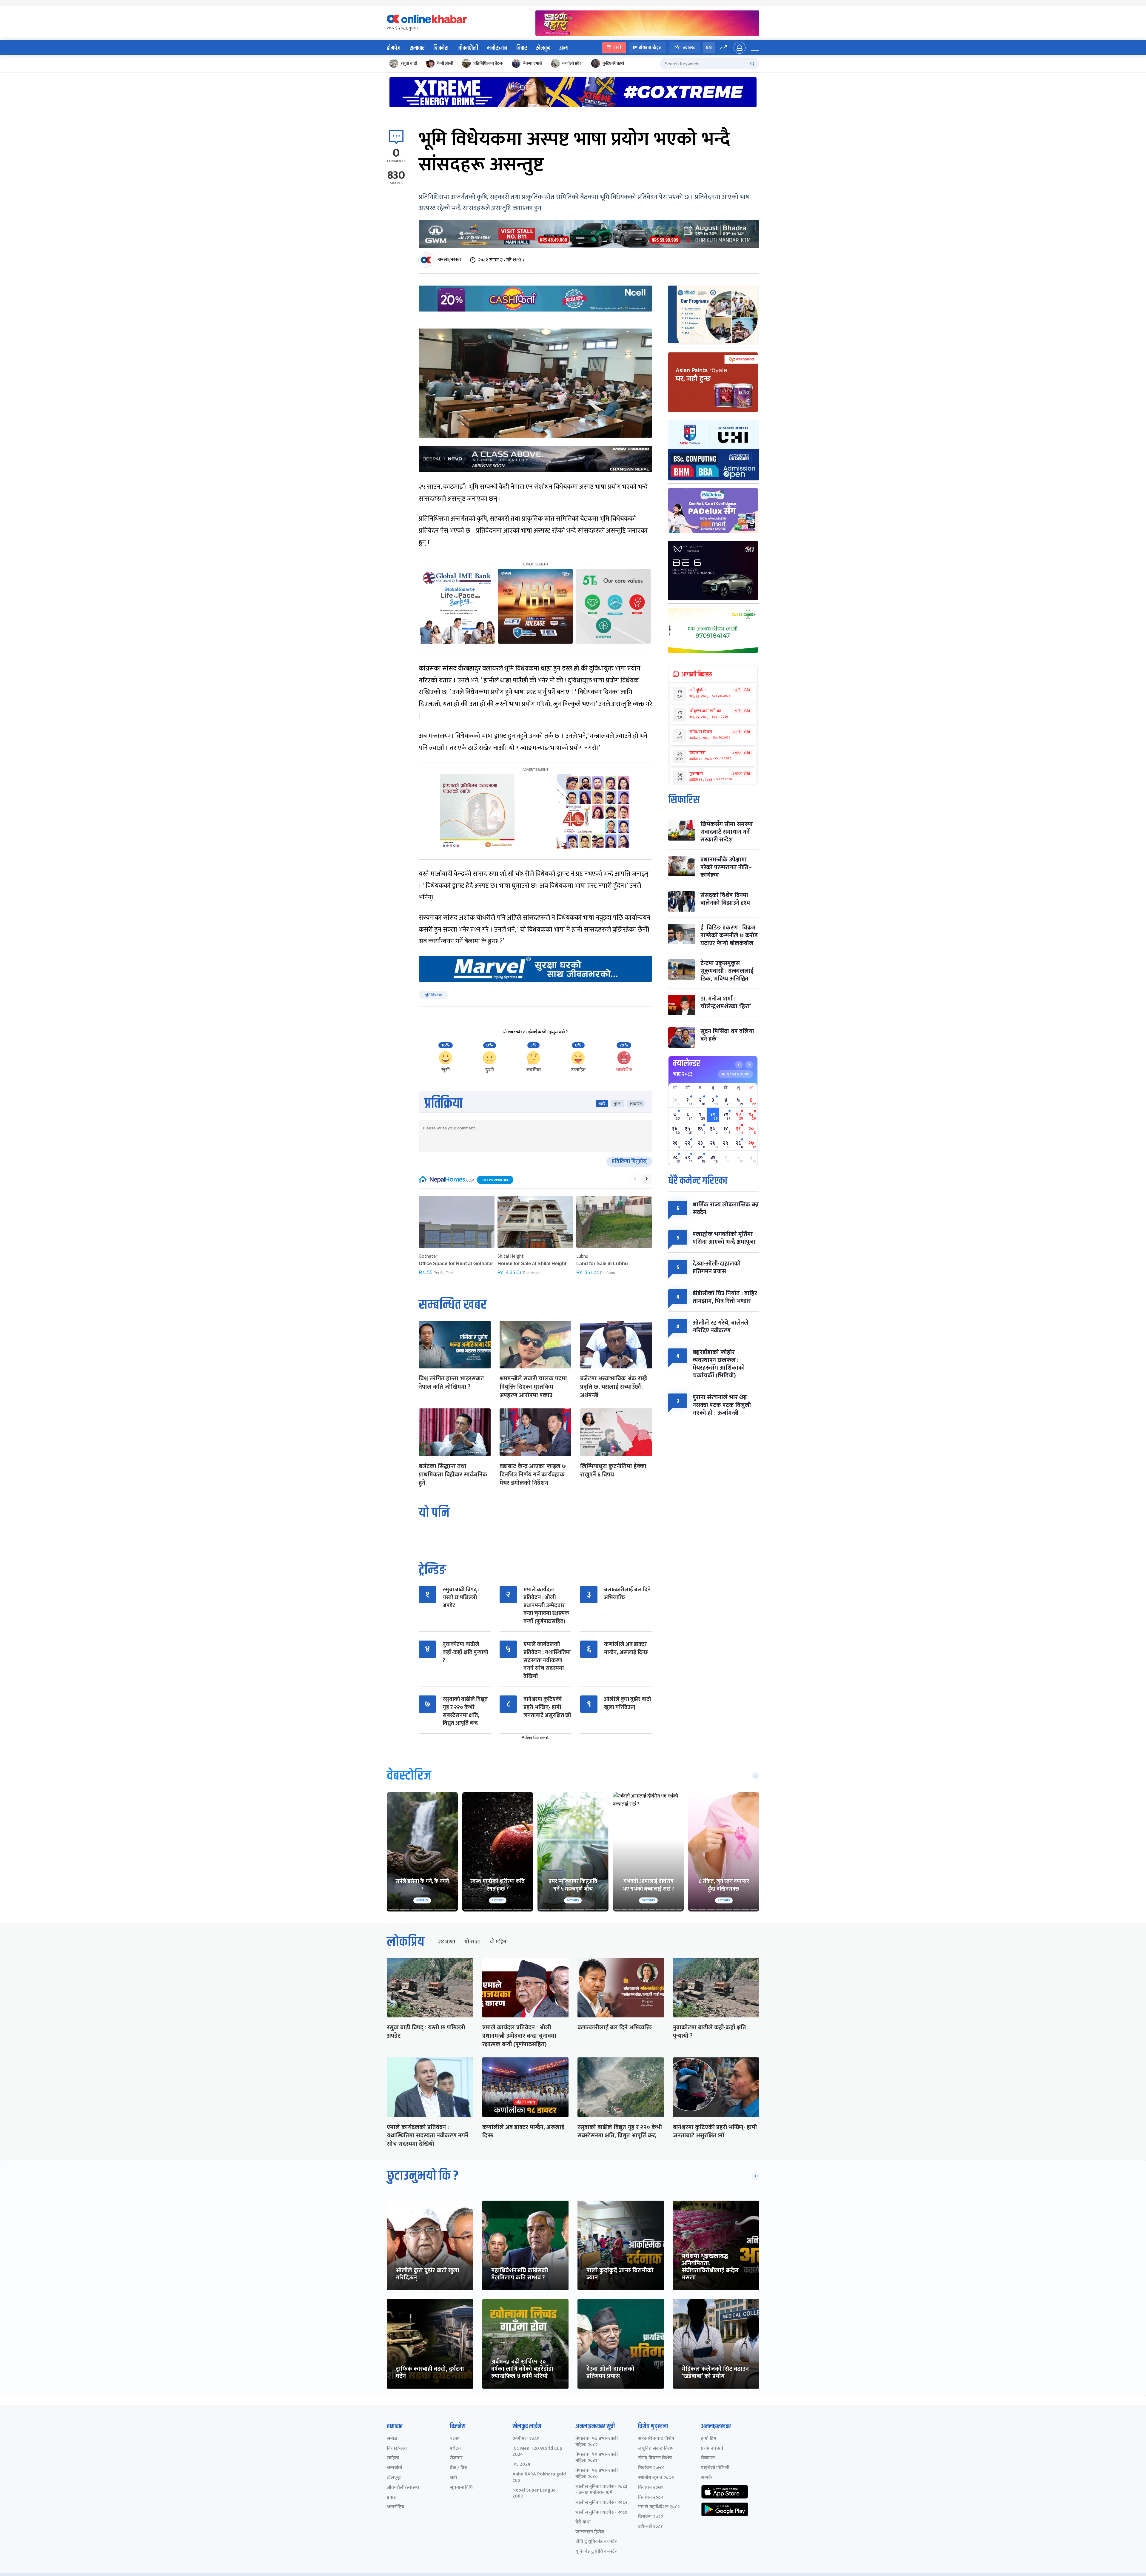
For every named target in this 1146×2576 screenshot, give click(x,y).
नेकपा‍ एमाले (533, 63)
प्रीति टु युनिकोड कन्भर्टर (596, 2542)
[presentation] (635, 1179)
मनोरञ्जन (497, 48)
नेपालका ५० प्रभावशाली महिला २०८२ (597, 2442)
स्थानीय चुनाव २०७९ (656, 2478)
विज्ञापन (708, 2458)
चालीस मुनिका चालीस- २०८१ (601, 2513)
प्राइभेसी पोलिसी (715, 2468)
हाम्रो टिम (709, 2439)
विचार (522, 48)
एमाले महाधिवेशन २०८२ (659, 2507)
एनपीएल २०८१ (526, 2439)
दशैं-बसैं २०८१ (650, 2527)
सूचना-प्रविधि (461, 2488)
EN (709, 48)
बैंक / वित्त (459, 2468)
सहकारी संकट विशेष (656, 2439)
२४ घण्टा (446, 1942)
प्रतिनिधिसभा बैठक (488, 63)
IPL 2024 (521, 2465)
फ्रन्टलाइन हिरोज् (590, 2532)
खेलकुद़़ (394, 2478)
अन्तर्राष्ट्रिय (396, 2507)
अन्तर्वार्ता (394, 2468)
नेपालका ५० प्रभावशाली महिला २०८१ (597, 2458)
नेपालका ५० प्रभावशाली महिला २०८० (597, 2474)
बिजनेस (441, 48)
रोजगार (456, 2458)
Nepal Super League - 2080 (536, 2494)
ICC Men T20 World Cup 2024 (537, 2452)
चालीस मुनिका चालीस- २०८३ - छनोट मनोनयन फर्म (601, 2490)
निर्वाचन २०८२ (650, 2498)
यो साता (472, 1942)
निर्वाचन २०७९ (651, 2488)
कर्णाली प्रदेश (572, 63)
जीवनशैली (468, 48)
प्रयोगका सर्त (712, 2449)
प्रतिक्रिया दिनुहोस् (629, 1161)
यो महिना (499, 1942)
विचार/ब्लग (397, 2449)
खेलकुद (543, 48)
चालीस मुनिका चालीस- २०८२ (601, 2503)
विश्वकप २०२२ (650, 2517)
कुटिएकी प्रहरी (613, 63)
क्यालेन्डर (687, 1063)
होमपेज (394, 48)
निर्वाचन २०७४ (651, 2468)
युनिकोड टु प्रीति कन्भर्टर (596, 2552)
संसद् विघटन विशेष (655, 2458)
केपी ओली (445, 63)
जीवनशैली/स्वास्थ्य (403, 2488)
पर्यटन (455, 2449)
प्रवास (392, 2498)
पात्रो (617, 48)
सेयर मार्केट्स (650, 48)
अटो (453, 2478)
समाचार (417, 48)
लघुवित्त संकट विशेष (656, 2449)
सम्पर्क (707, 2478)
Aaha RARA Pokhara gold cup (539, 2478)
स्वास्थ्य (689, 48)
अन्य (564, 48)
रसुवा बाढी (409, 63)
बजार (454, 2439)
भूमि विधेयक (433, 995)
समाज (392, 2439)
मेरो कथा (583, 2522)
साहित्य (393, 2458)
